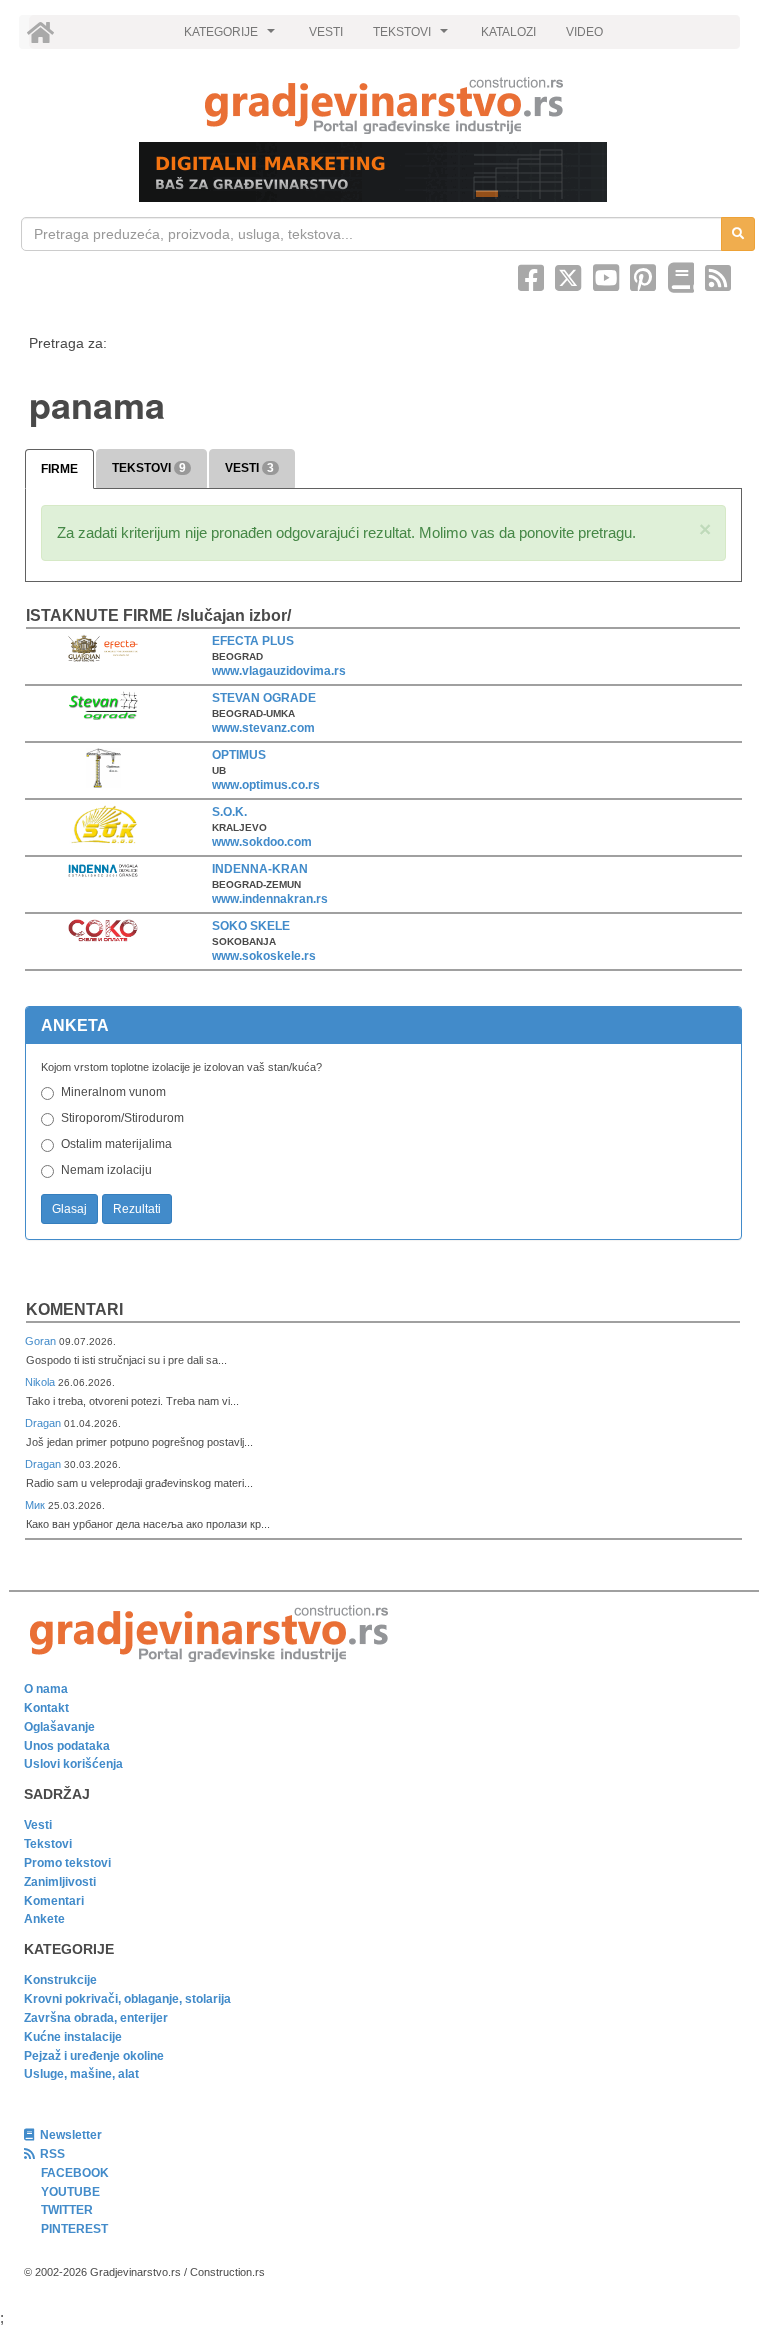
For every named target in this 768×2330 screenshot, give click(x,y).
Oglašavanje (59, 1727)
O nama (46, 1689)
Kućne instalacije (73, 2037)
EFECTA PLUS (253, 641)
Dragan (44, 1423)
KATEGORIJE (232, 37)
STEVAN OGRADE (264, 698)
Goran (42, 1341)
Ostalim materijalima (116, 1144)
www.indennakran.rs (270, 899)
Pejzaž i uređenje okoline (94, 2056)
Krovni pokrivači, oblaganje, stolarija (127, 1999)
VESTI (326, 32)
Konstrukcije (60, 1980)
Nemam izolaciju (106, 1170)
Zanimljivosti (60, 1882)
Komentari (74, 1309)
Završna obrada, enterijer (96, 2018)
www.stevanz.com (263, 728)
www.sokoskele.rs (264, 956)
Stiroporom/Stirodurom (122, 1118)
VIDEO (584, 32)
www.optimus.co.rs (266, 785)
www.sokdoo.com (262, 842)
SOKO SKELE (251, 926)
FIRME (59, 469)
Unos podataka (67, 1746)
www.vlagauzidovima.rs (279, 671)
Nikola (41, 1382)
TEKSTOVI (413, 37)
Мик (36, 1505)
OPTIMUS (239, 755)
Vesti (38, 1825)
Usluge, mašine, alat (81, 2074)
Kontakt (46, 1708)
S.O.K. (229, 812)
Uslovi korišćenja (73, 1764)
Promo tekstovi (67, 1863)
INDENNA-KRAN (260, 869)
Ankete (44, 1919)
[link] (384, 105)
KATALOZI (508, 32)
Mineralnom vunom (113, 1092)
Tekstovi (48, 1844)
